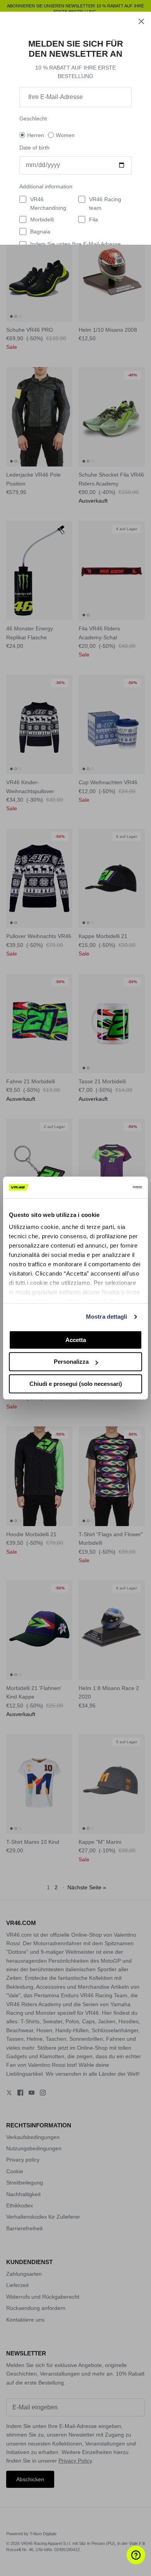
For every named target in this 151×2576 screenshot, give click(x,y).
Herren (36, 135)
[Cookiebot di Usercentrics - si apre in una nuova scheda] (109, 1187)
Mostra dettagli (107, 1317)
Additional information (46, 186)
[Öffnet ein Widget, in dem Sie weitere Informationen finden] (122, 2562)
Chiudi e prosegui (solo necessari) (76, 1384)
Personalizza (71, 1362)
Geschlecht (33, 118)
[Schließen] (141, 21)
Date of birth (34, 148)
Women (65, 135)
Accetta (76, 1340)
